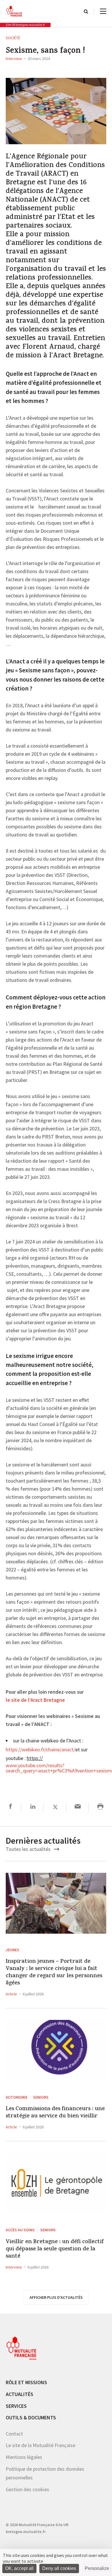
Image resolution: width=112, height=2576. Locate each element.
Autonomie (17, 2097)
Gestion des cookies (27, 2489)
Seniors (41, 2097)
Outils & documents (31, 2418)
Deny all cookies (59, 2568)
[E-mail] (78, 1807)
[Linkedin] (33, 1807)
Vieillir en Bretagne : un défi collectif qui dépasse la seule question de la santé (55, 2249)
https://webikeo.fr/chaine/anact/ (40, 1750)
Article (11, 1994)
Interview (14, 59)
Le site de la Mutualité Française (40, 2445)
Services (16, 2406)
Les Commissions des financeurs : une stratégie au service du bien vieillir (55, 2113)
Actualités (20, 2394)
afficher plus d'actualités (56, 2297)
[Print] (100, 1807)
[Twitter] (55, 1807)
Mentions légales (24, 2457)
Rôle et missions (26, 2382)
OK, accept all (19, 2568)
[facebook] (10, 1807)
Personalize (97, 2568)
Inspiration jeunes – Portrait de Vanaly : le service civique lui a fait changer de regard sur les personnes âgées (54, 1973)
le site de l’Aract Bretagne (35, 1700)
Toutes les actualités (29, 1849)
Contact (14, 2434)
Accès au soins (20, 2230)
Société (13, 38)
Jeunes (12, 1950)
